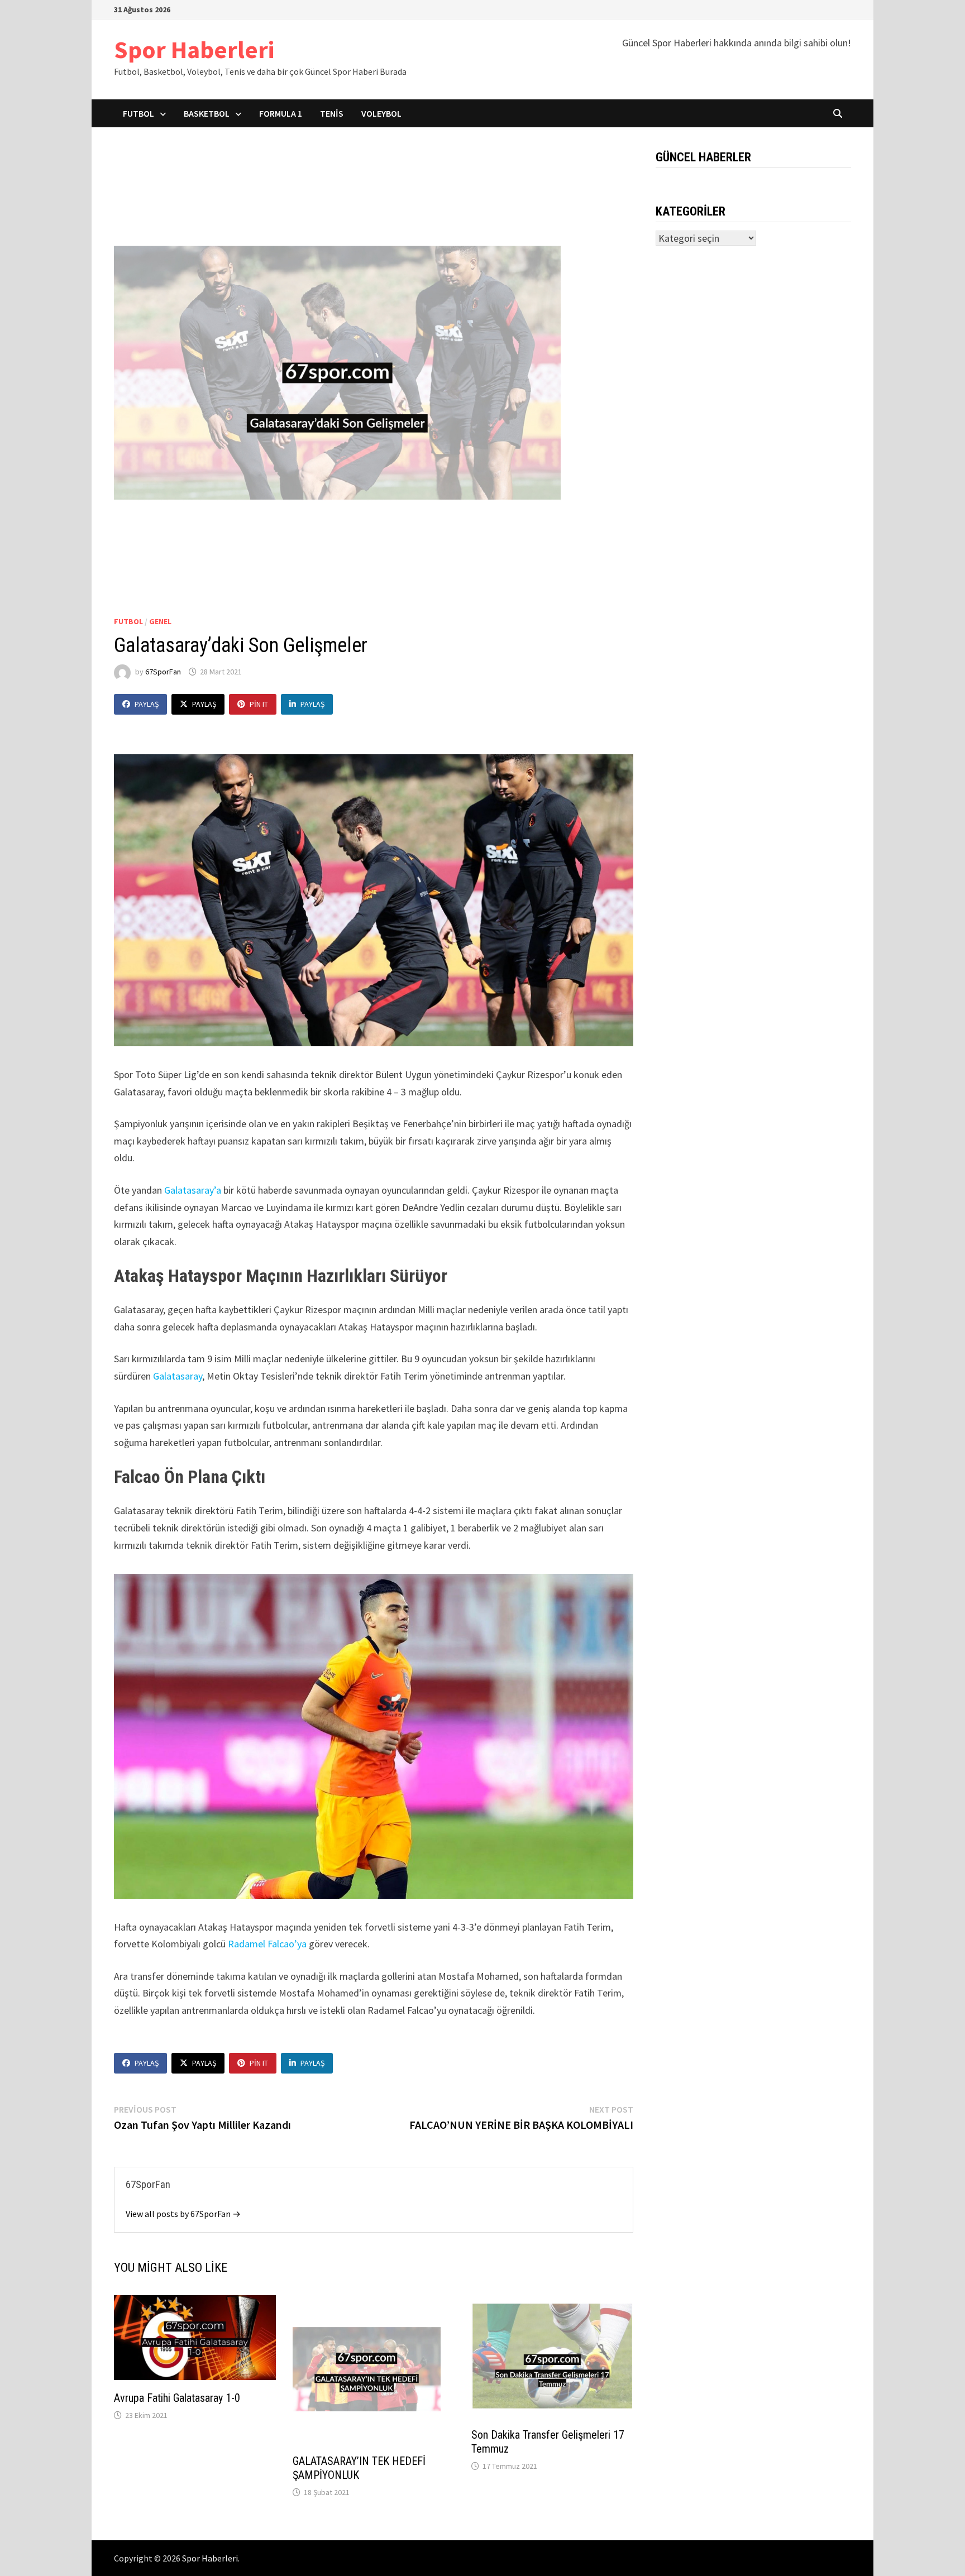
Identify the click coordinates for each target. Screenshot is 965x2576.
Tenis (332, 113)
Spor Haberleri (194, 49)
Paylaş (147, 704)
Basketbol (207, 113)
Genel (160, 621)
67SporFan (163, 672)
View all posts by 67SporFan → (183, 2214)
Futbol (138, 113)
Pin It (259, 704)
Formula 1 (281, 113)
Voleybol (381, 113)
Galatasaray (178, 1376)
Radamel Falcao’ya (267, 1944)
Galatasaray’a (194, 1190)
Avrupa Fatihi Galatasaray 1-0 (177, 2398)
